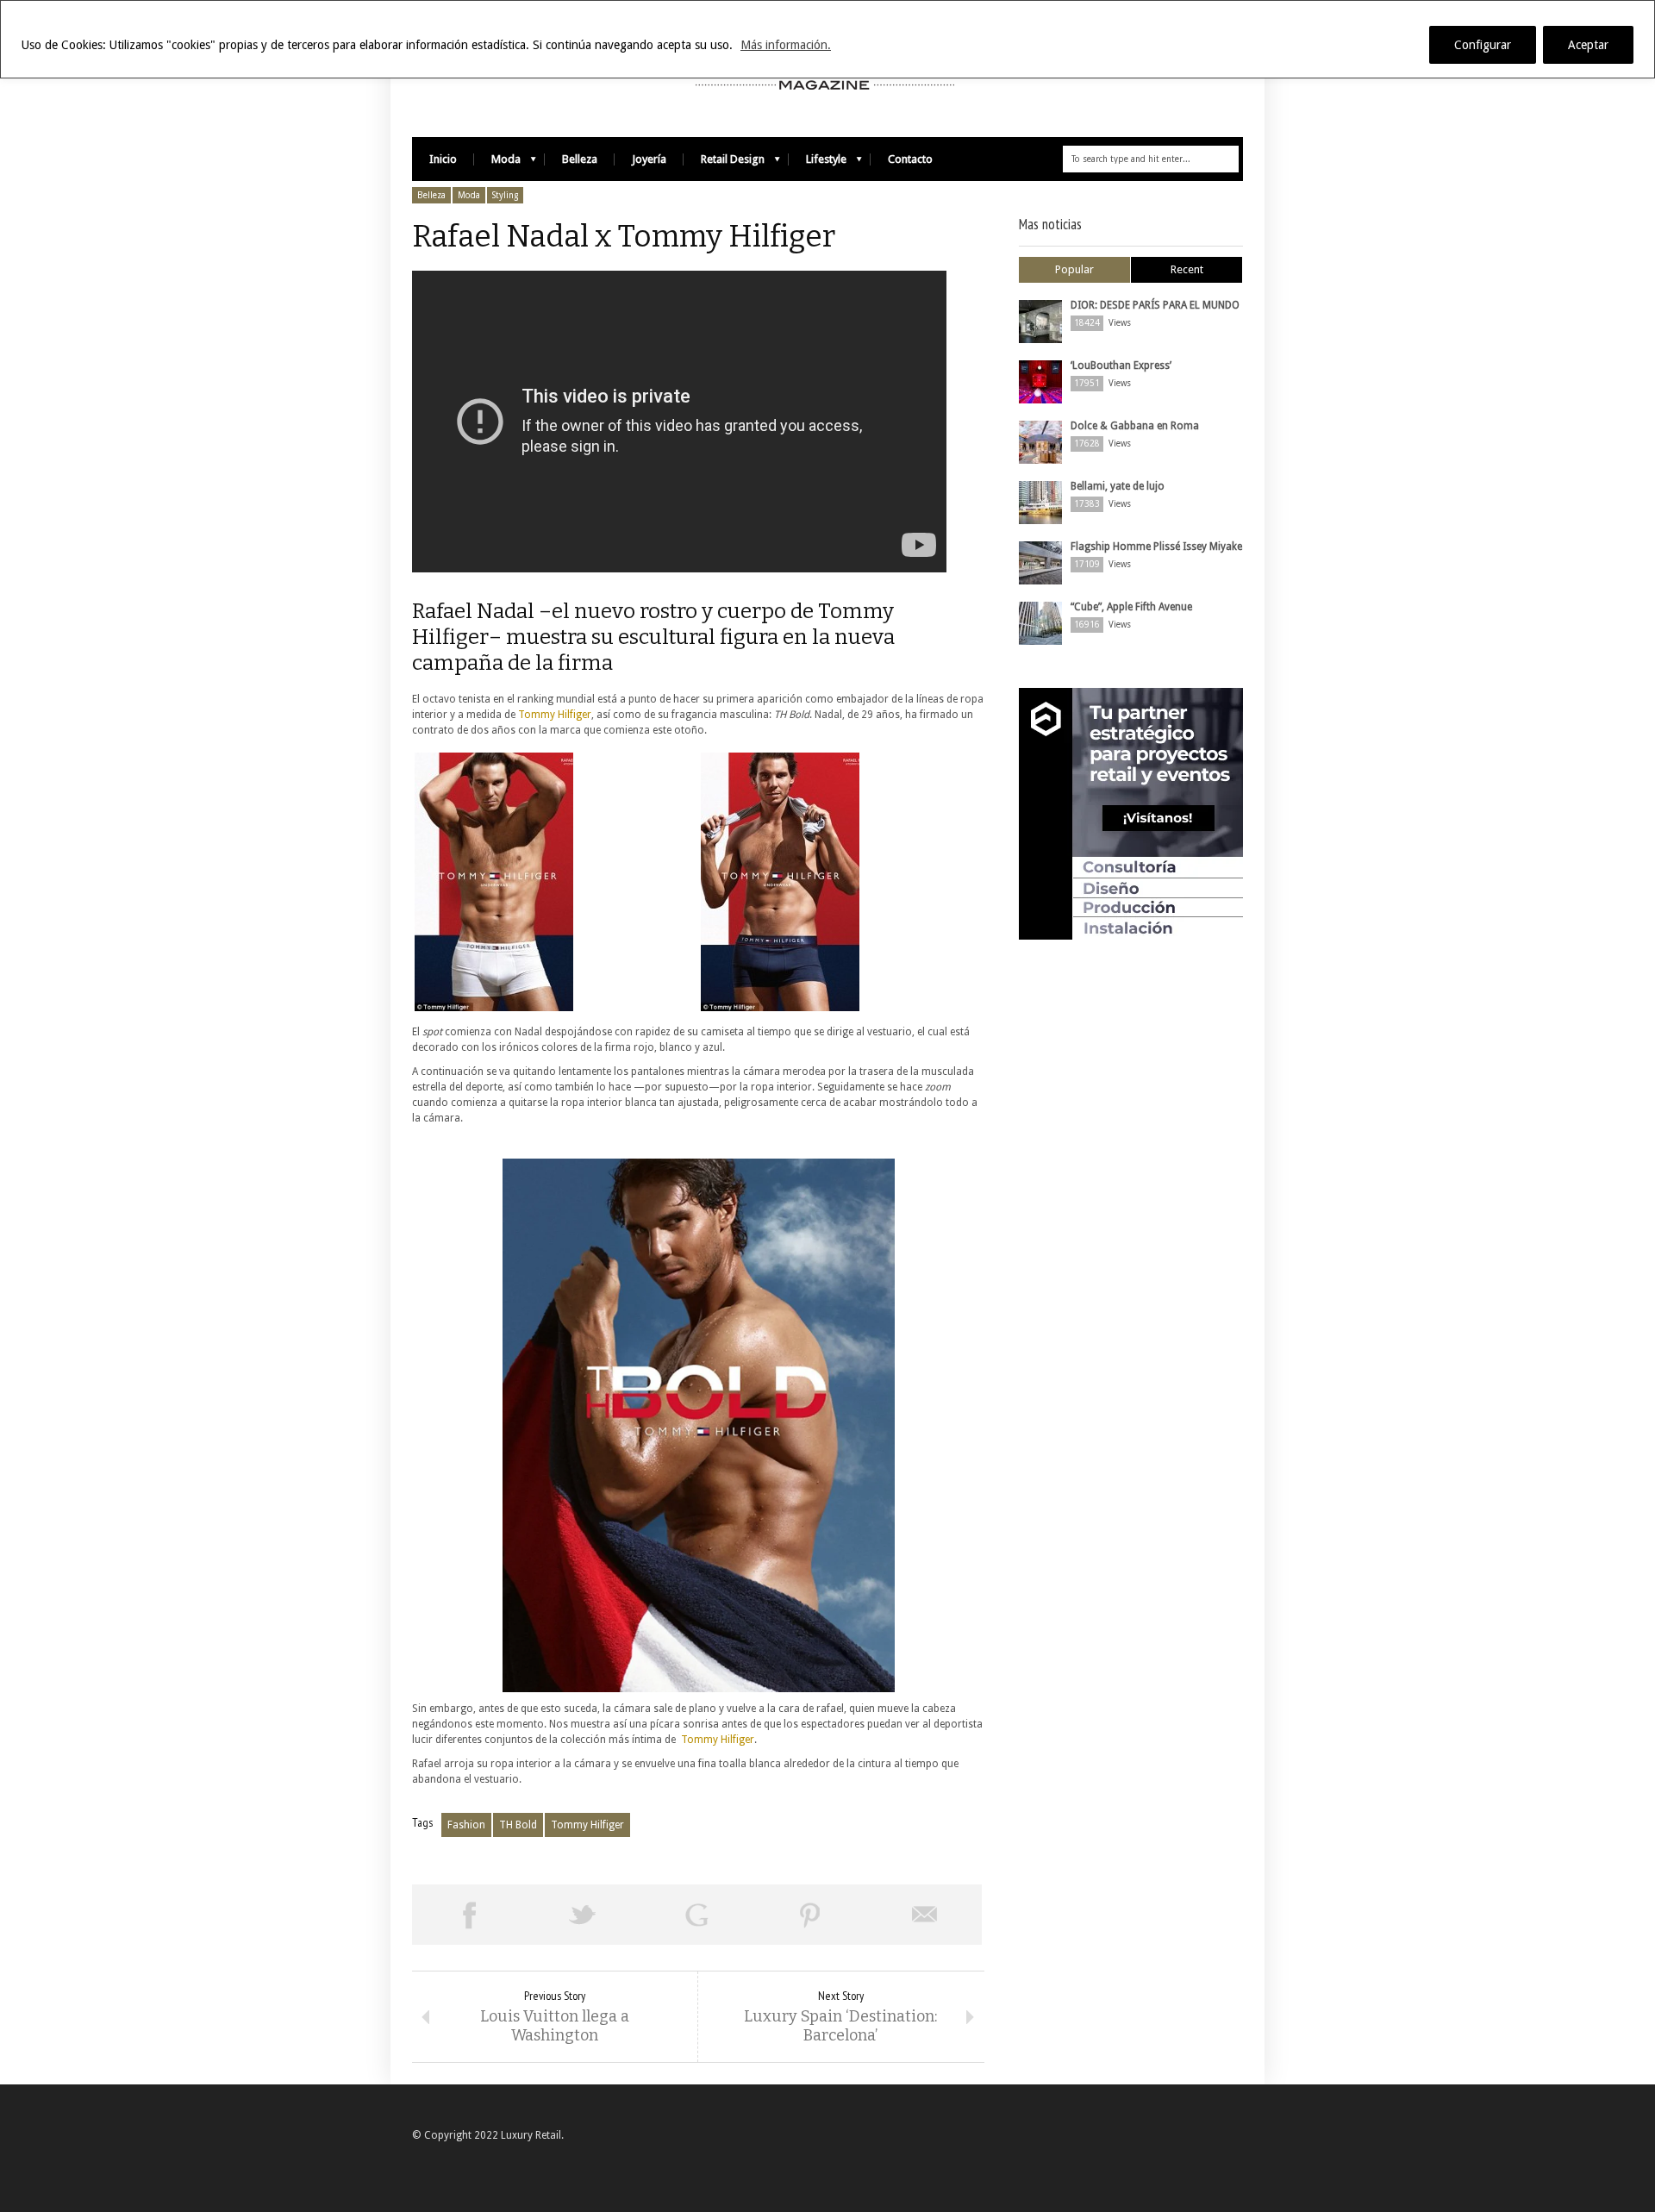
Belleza (580, 159)
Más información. (786, 45)
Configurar (1483, 45)
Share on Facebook (469, 1915)
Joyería (649, 159)
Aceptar (1588, 45)
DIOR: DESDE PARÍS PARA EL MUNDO (1155, 305)
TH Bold (518, 1825)
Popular (1074, 269)
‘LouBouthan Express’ (1121, 366)
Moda (497, 163)
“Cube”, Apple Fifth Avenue (1131, 607)
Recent (1187, 269)
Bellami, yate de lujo (1118, 486)
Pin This (810, 1915)
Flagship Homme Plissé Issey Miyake (1156, 547)
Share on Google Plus (696, 1915)
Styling (505, 195)
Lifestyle (818, 163)
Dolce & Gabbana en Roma (1135, 426)
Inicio (443, 159)
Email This (925, 1915)
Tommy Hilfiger (555, 715)
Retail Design (724, 163)
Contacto (910, 159)
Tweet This (583, 1915)
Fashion (466, 1825)
